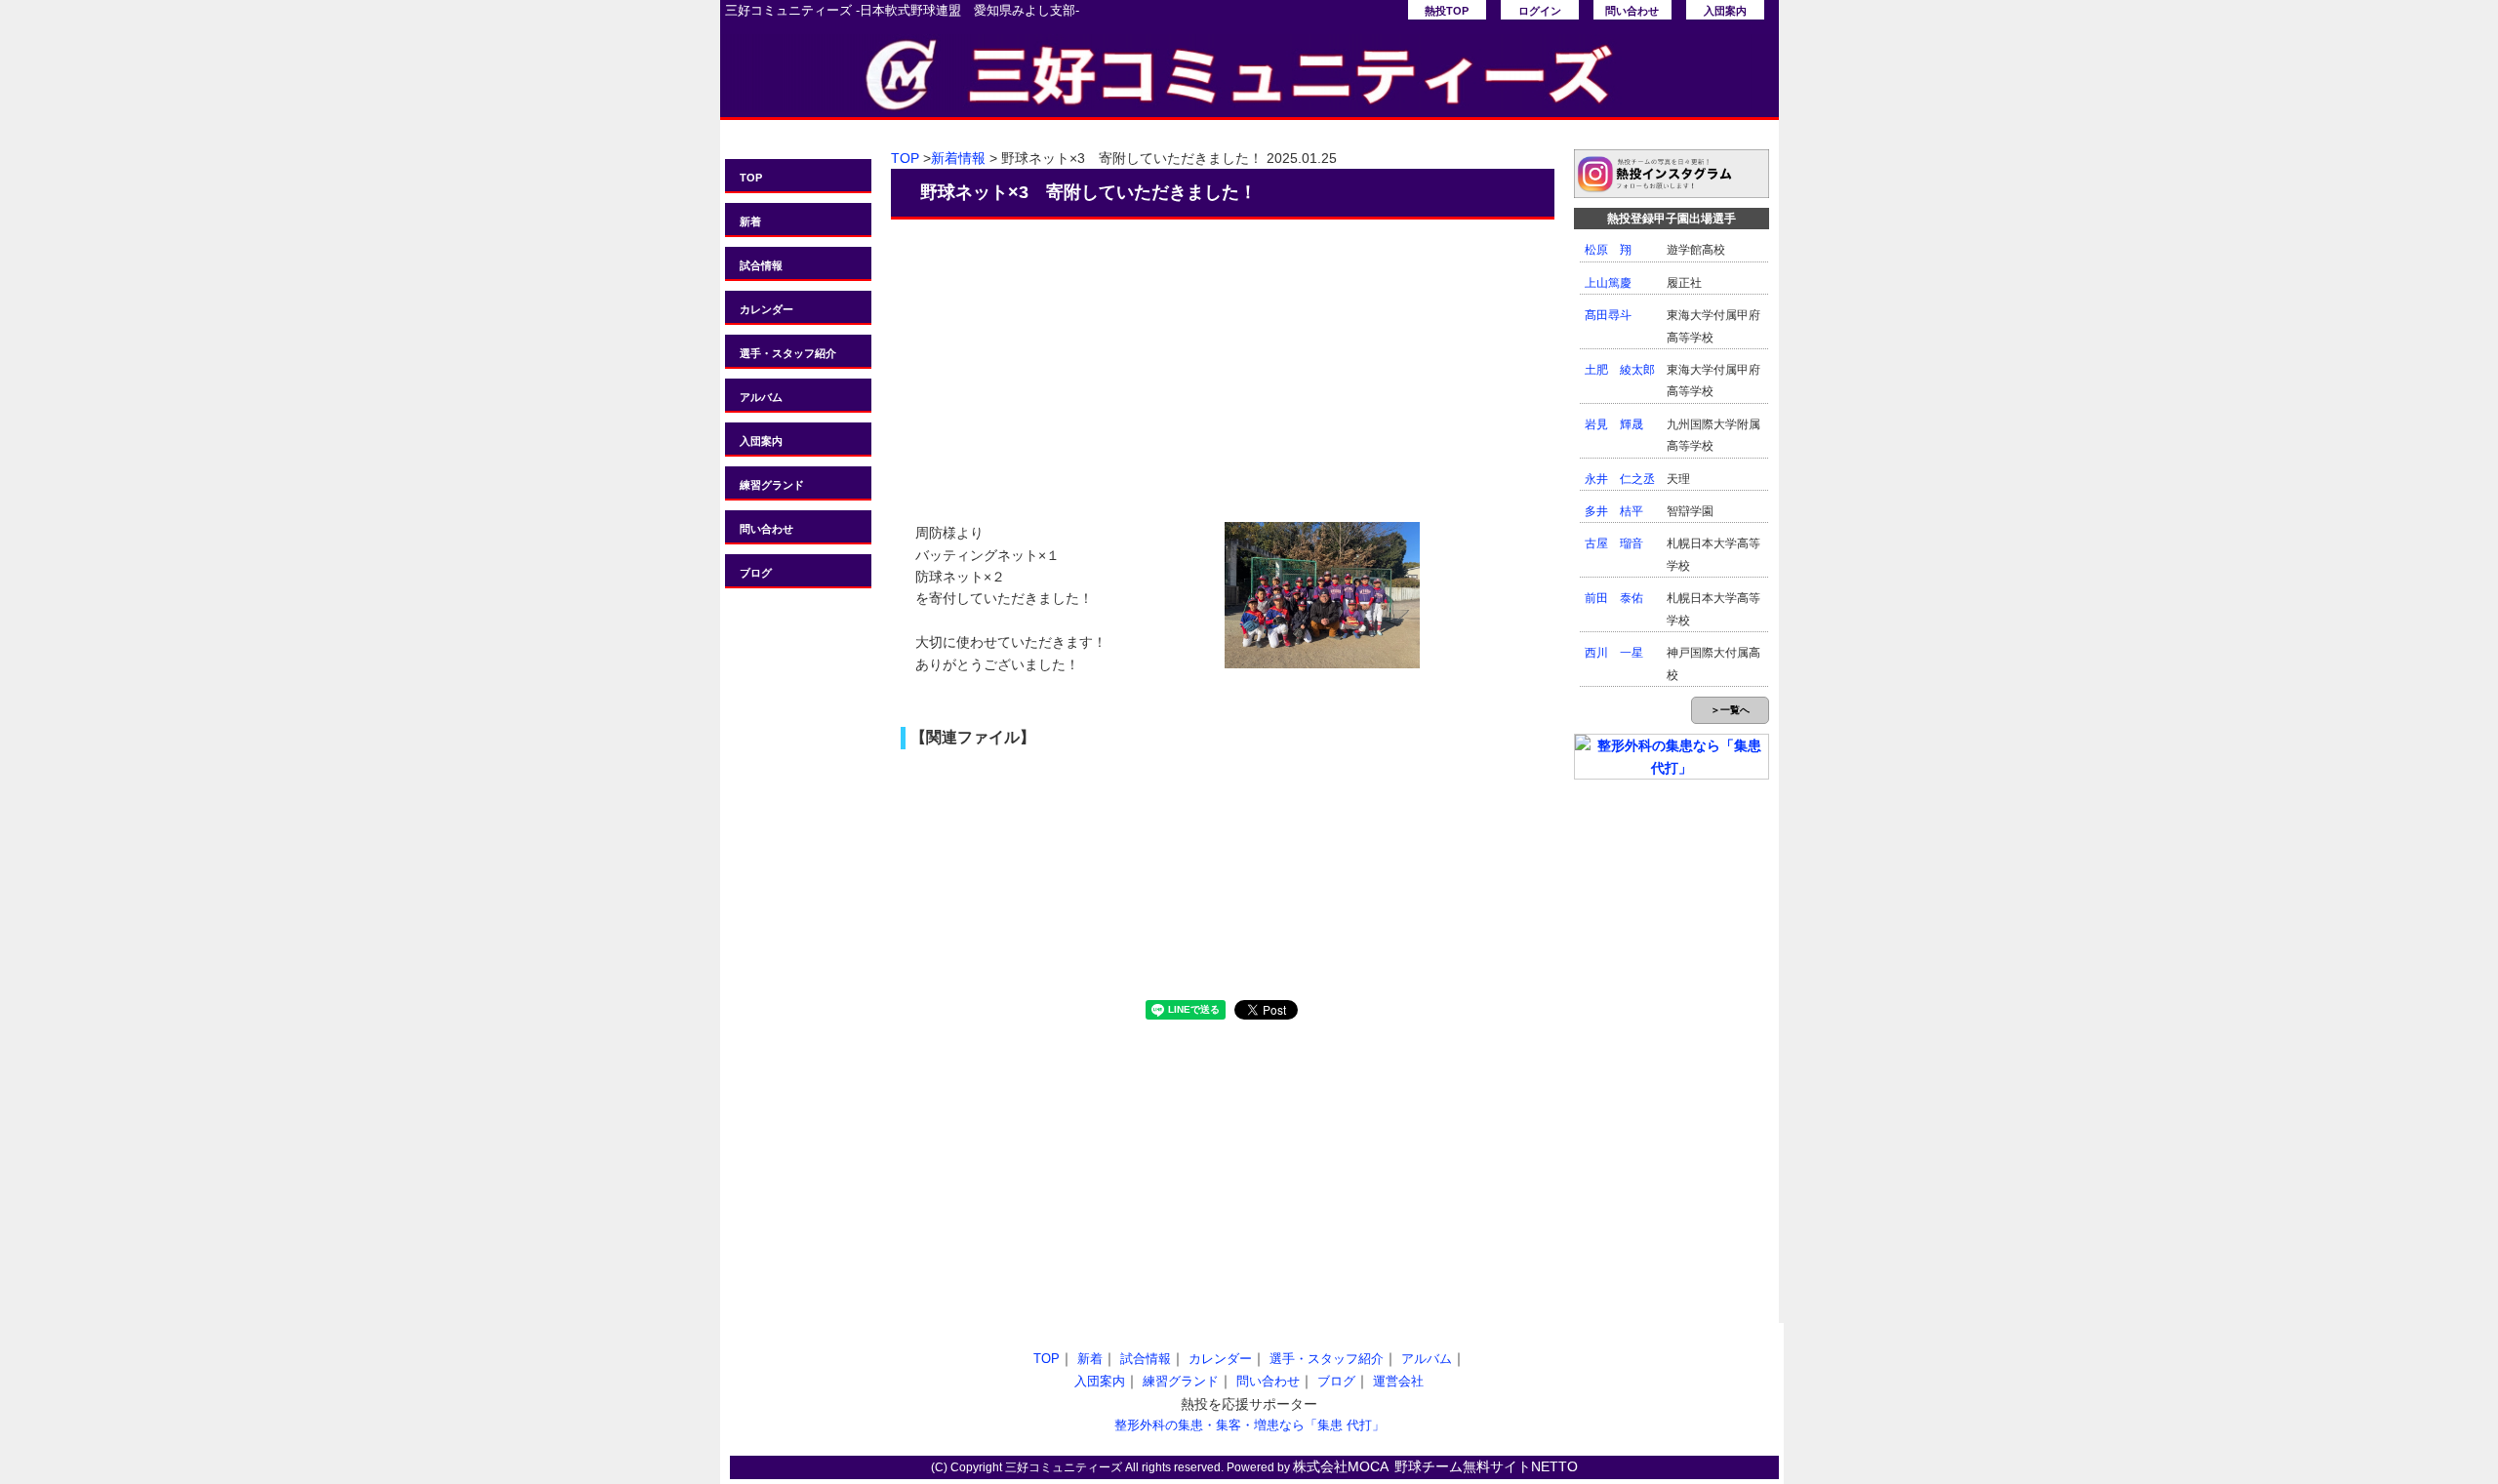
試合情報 (761, 265)
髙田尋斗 (1608, 315)
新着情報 (958, 158)
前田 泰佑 (1614, 598)
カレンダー (766, 309)
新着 (750, 221)
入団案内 (1725, 11)
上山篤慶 (1608, 283)
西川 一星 (1614, 653)
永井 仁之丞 (1620, 479)
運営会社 (1398, 1381)
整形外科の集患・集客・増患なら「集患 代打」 (1249, 1425)
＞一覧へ (1730, 710)
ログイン (1540, 11)
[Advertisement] (1223, 361)
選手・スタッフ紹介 (788, 353)
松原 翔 (1608, 250)
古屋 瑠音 (1614, 543)
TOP (751, 178)
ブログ (756, 573)
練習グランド (772, 485)
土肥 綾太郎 (1620, 370)
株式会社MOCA (1341, 1466)
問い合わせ (1632, 11)
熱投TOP (1447, 11)
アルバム (761, 397)
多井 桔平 (1614, 511)
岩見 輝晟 (1614, 424)
